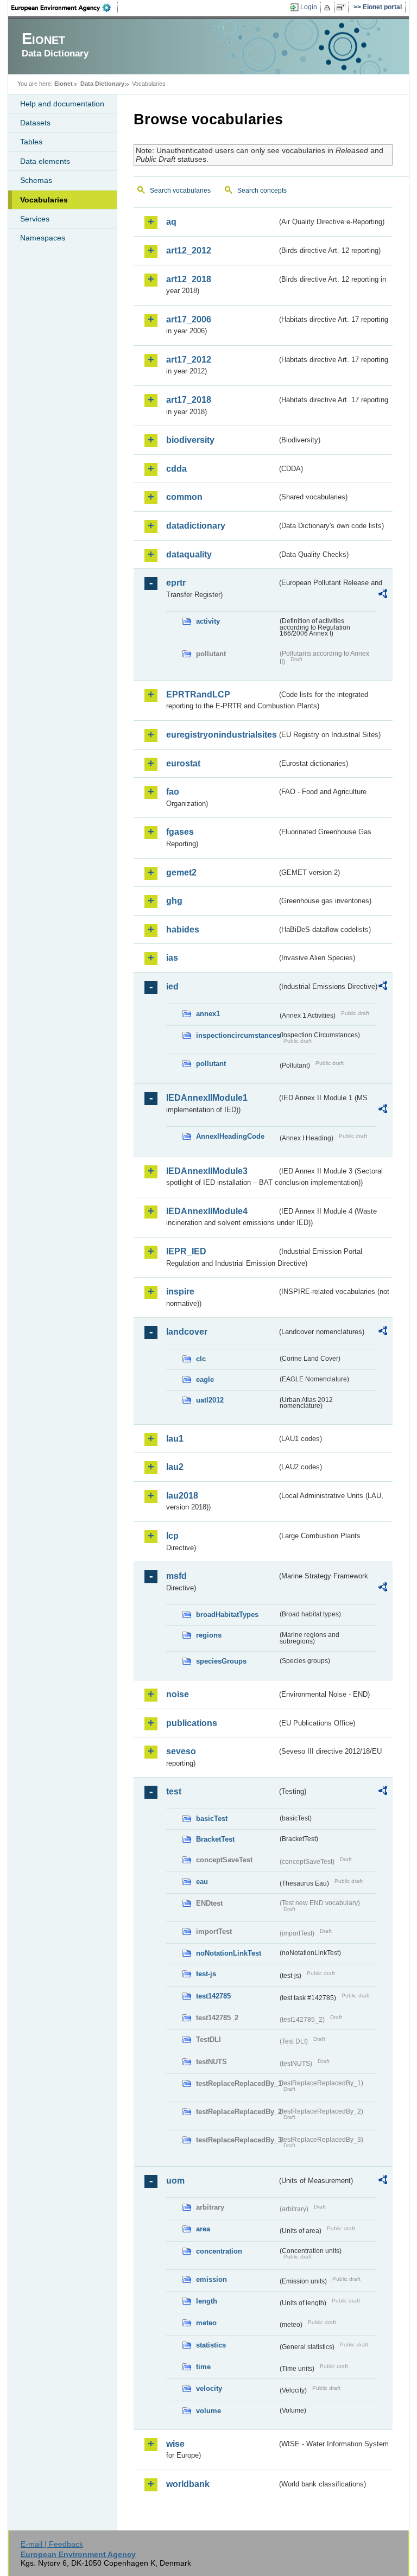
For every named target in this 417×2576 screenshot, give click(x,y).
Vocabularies (44, 200)
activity (208, 621)
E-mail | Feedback (52, 2544)
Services (35, 219)
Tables (31, 142)
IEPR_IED (186, 1251)
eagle (205, 1379)
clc (201, 1359)
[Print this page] (329, 8)
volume (208, 2411)
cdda (176, 469)
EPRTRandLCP (198, 694)
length (207, 2301)
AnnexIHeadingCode (230, 1136)
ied (172, 986)
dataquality (189, 554)
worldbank (188, 2484)
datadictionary (196, 526)
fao (173, 792)
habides (183, 929)
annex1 (208, 1014)
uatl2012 (210, 1400)
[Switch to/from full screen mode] (343, 8)
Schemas (36, 180)
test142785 (213, 1996)
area (203, 2229)
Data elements (45, 161)
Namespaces (43, 238)
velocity (209, 2388)
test (174, 1791)
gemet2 (181, 873)
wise (175, 2444)
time (203, 2367)
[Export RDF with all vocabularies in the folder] (383, 595)
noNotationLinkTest (229, 1953)
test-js (206, 1974)
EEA (65, 8)
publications (192, 1723)
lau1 (175, 1439)
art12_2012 (189, 250)
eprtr (176, 583)
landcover (187, 1332)
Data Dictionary (102, 84)
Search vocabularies (180, 191)
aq (171, 222)
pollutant (211, 1064)
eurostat (183, 763)
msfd (176, 1576)
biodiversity (190, 440)
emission (211, 2279)
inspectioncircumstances (237, 1035)
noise (178, 1694)
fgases (180, 832)
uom (175, 2181)
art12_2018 (189, 279)
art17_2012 (189, 360)
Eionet (64, 84)
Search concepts (262, 191)
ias (172, 958)
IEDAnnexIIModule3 (207, 1171)
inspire (180, 1292)
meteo (206, 2323)
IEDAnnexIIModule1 (207, 1098)
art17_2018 (189, 400)
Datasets (35, 123)
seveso (181, 1751)
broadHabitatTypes (227, 1614)
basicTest (212, 1819)
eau (202, 1882)
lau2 (175, 1467)
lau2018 (182, 1496)
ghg (174, 901)
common (184, 497)
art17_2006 (189, 319)
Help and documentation (62, 104)
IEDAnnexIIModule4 (207, 1211)
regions (209, 1635)
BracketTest (215, 1839)
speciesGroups (221, 1661)
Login (309, 7)
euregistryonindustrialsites (222, 735)
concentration (219, 2251)
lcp (172, 1536)
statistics (211, 2345)
